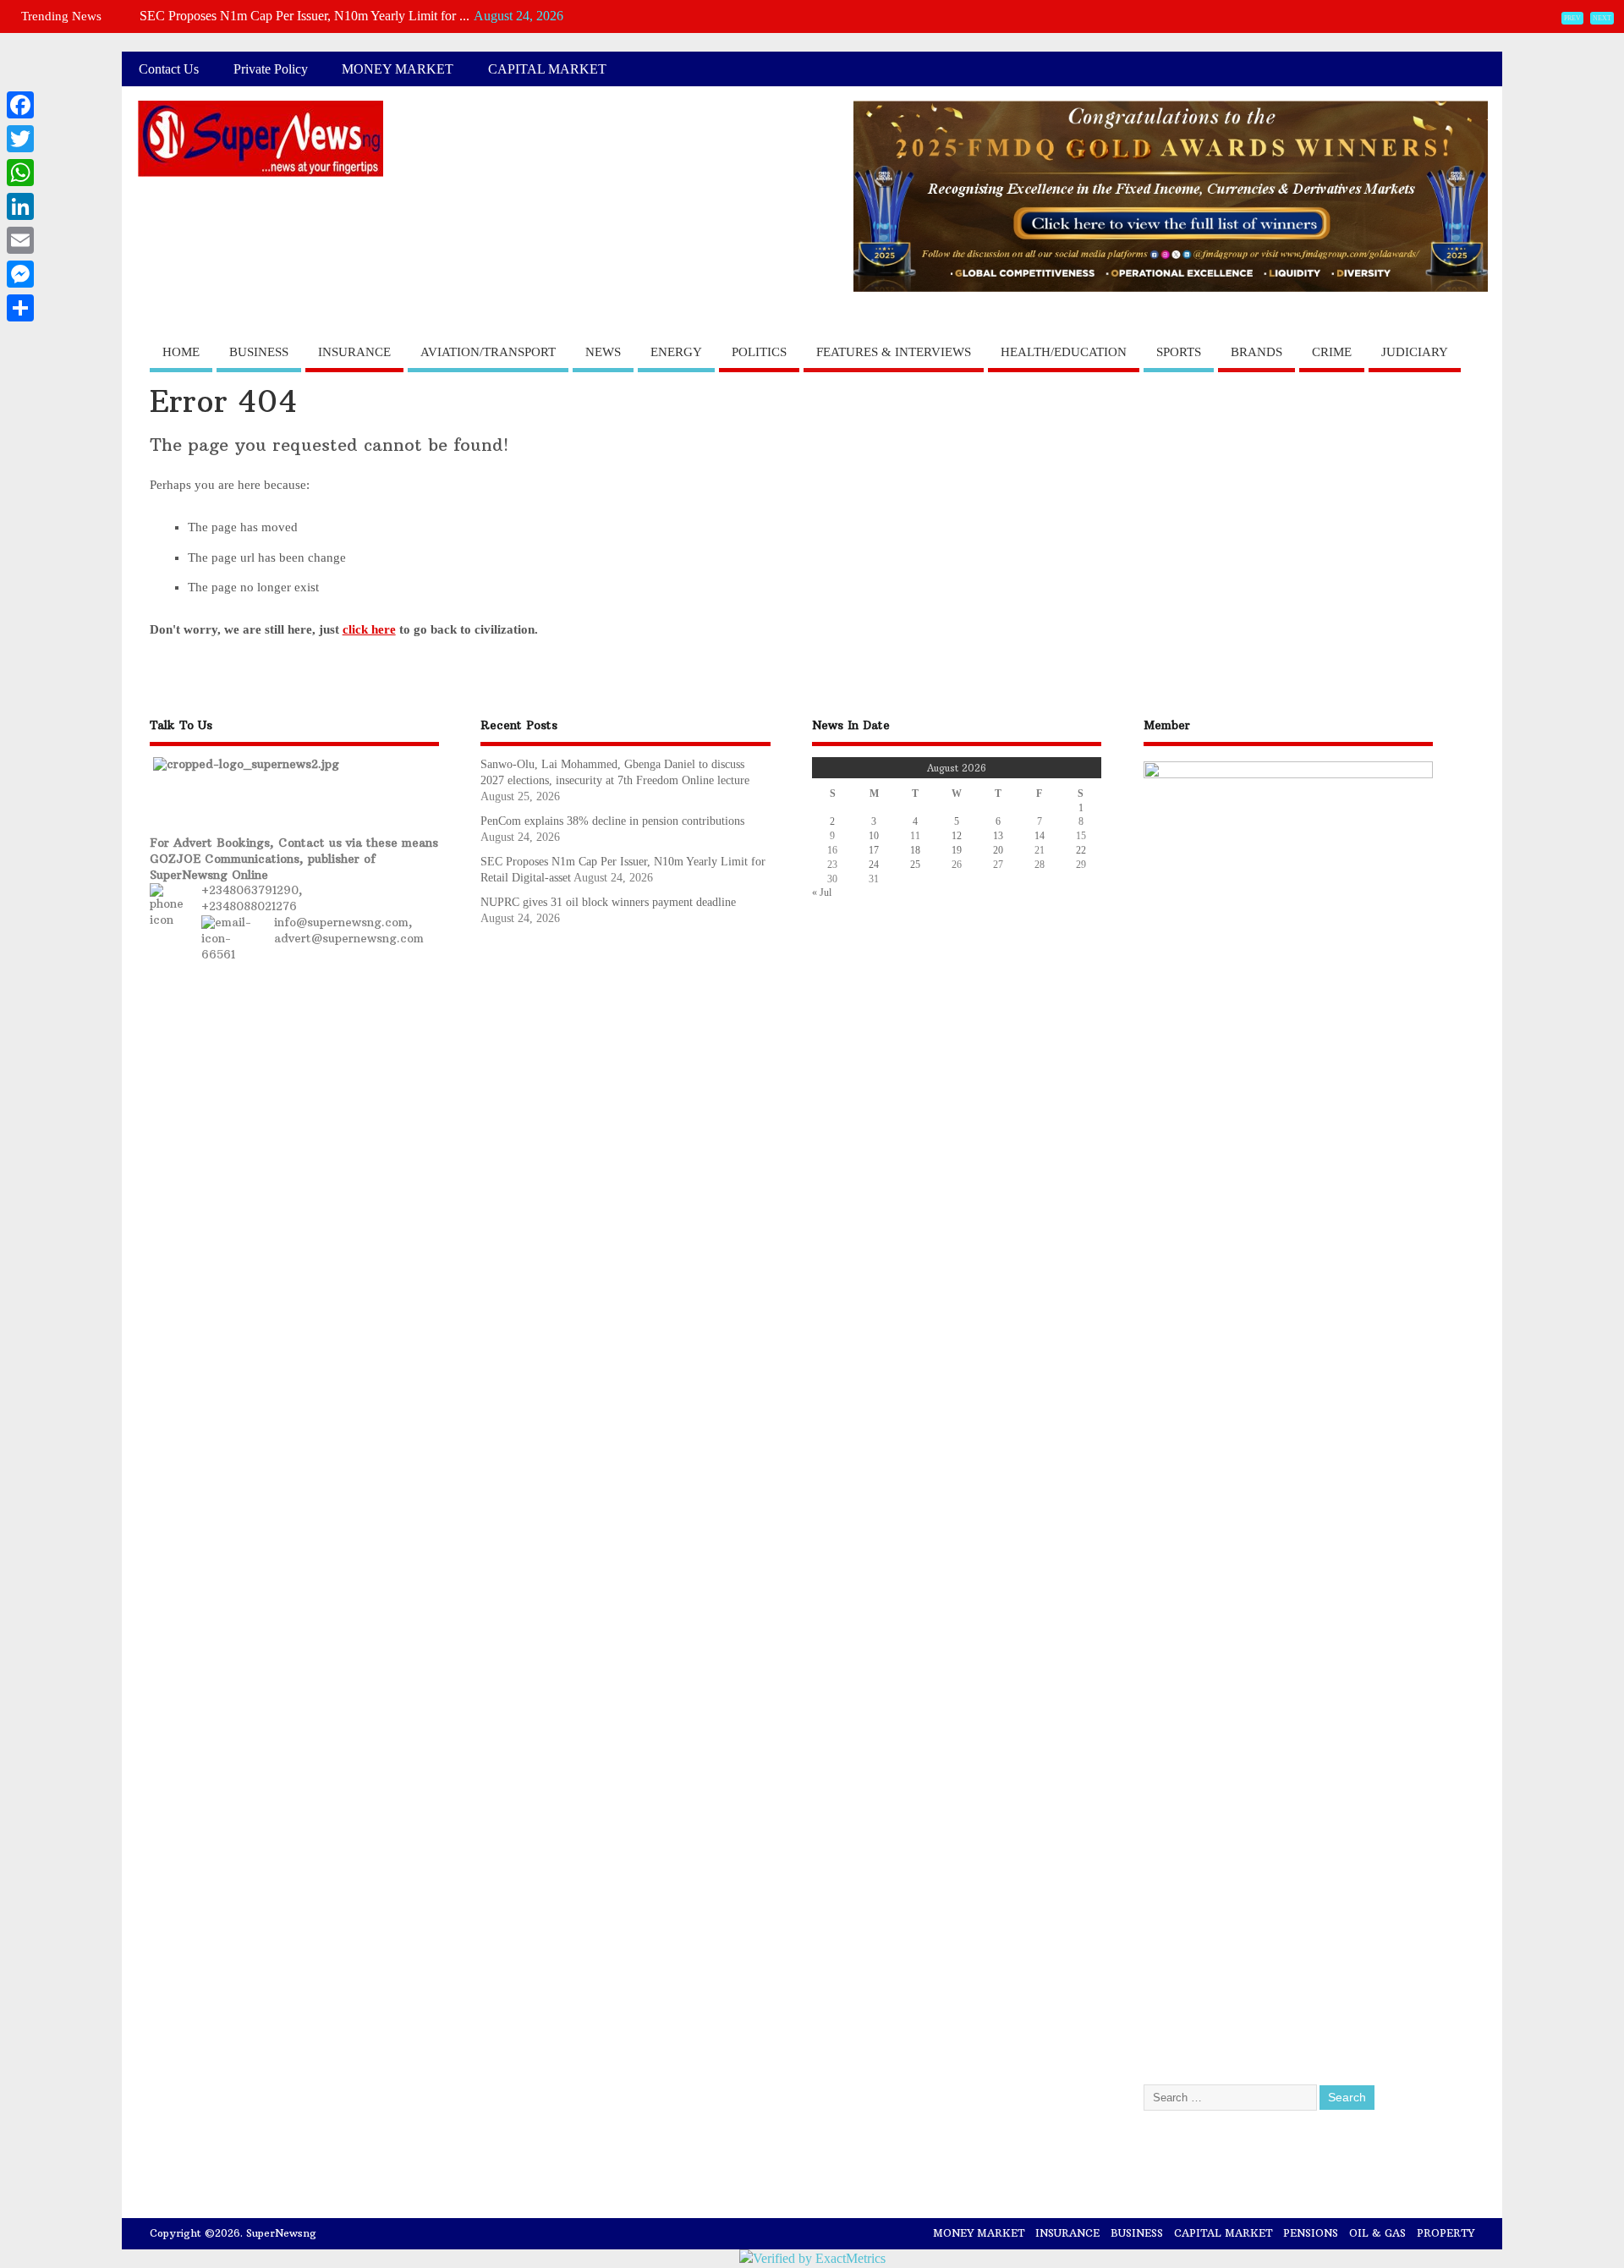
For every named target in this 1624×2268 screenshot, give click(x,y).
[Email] (20, 240)
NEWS (603, 352)
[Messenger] (20, 274)
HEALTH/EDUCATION (1064, 352)
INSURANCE (354, 352)
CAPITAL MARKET (547, 69)
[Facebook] (20, 105)
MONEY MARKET (398, 69)
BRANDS (1256, 352)
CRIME (1332, 352)
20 (998, 850)
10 (874, 836)
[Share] (20, 308)
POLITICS (759, 352)
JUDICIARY (1415, 352)
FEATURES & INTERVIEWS (894, 352)
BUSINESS (259, 352)
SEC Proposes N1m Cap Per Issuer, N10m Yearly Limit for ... (304, 16)
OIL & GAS (1377, 2233)
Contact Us (169, 69)
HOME (181, 352)
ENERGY (676, 352)
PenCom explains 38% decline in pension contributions (614, 821)
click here (369, 629)
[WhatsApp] (20, 173)
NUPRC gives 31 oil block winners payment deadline (608, 902)
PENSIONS (1311, 2233)
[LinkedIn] (20, 206)
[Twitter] (20, 139)
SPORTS (1179, 352)
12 (957, 836)
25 (915, 865)
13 (998, 836)
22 (1081, 850)
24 (874, 865)
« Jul (822, 892)
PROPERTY (1446, 2233)
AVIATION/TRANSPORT (488, 352)
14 (1040, 836)
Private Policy (271, 69)
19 (957, 850)
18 (915, 850)
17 (874, 850)
